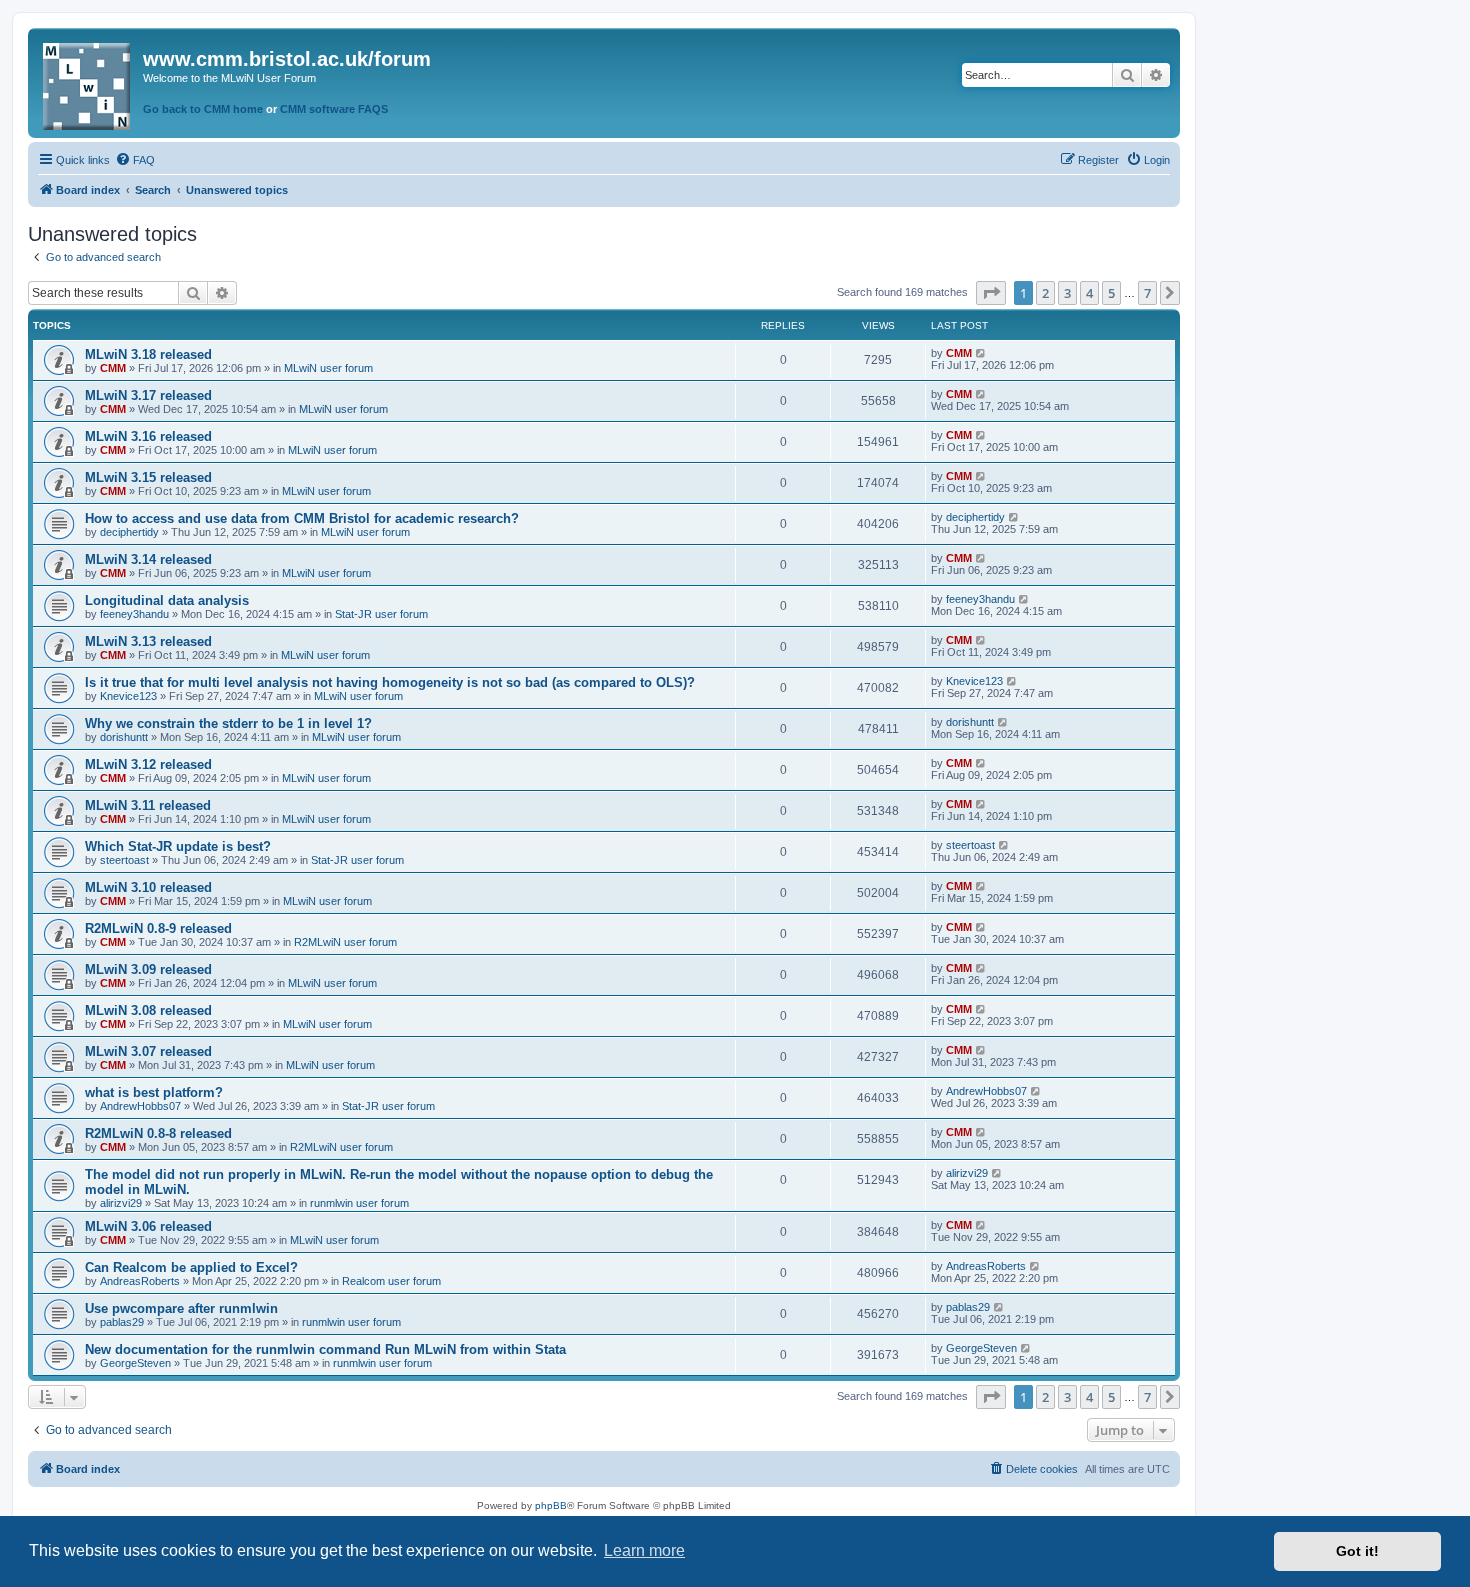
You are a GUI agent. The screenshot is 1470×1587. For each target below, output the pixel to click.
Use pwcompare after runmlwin (181, 1308)
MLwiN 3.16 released (148, 436)
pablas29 (122, 1322)
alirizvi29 (121, 1203)
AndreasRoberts (140, 1281)
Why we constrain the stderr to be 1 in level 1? (228, 723)
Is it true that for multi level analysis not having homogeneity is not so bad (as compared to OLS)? (390, 682)
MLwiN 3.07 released (148, 1051)
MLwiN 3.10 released (148, 887)
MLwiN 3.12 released (148, 764)
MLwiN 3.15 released (148, 477)
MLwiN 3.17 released (148, 395)
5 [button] (1111, 293)
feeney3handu (134, 614)
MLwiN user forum (328, 368)
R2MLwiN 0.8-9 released (158, 928)
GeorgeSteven (135, 1363)
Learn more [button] (644, 1550)
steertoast (124, 860)
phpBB (551, 1505)
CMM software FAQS (334, 109)
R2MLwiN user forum (345, 942)
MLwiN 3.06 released (148, 1226)
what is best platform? (154, 1092)
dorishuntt (124, 737)
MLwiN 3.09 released (148, 969)
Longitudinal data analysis (167, 600)
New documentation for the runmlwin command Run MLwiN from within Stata (325, 1349)
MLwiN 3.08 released (148, 1010)
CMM (113, 368)
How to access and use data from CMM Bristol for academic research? (302, 518)
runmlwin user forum (359, 1203)
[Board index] (88, 82)
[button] (991, 293)
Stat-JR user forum (381, 614)
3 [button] (1067, 293)
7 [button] (1147, 293)
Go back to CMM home (203, 109)
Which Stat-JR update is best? (178, 846)
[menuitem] (135, 160)
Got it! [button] (1357, 1551)
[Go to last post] (981, 353)
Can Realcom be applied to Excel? (191, 1267)
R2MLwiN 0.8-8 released (158, 1133)
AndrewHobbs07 (140, 1106)
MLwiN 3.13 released (148, 641)
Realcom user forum (391, 1281)
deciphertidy (129, 532)
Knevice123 (128, 696)
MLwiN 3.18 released (148, 354)
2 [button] (1045, 293)
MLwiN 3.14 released (148, 559)
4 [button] (1089, 293)
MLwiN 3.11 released (148, 805)
